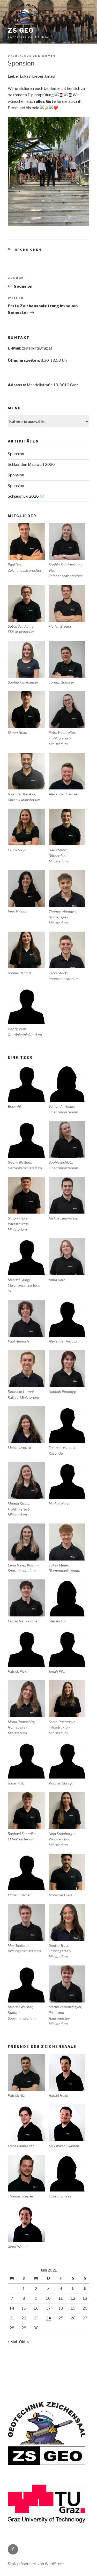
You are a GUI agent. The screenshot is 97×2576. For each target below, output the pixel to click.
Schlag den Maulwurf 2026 (31, 465)
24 (48, 2318)
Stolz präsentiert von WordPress (36, 2564)
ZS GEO (21, 30)
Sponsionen (28, 250)
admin (49, 56)
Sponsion (16, 454)
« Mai (12, 2342)
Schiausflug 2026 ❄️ (26, 496)
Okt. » (24, 2342)
